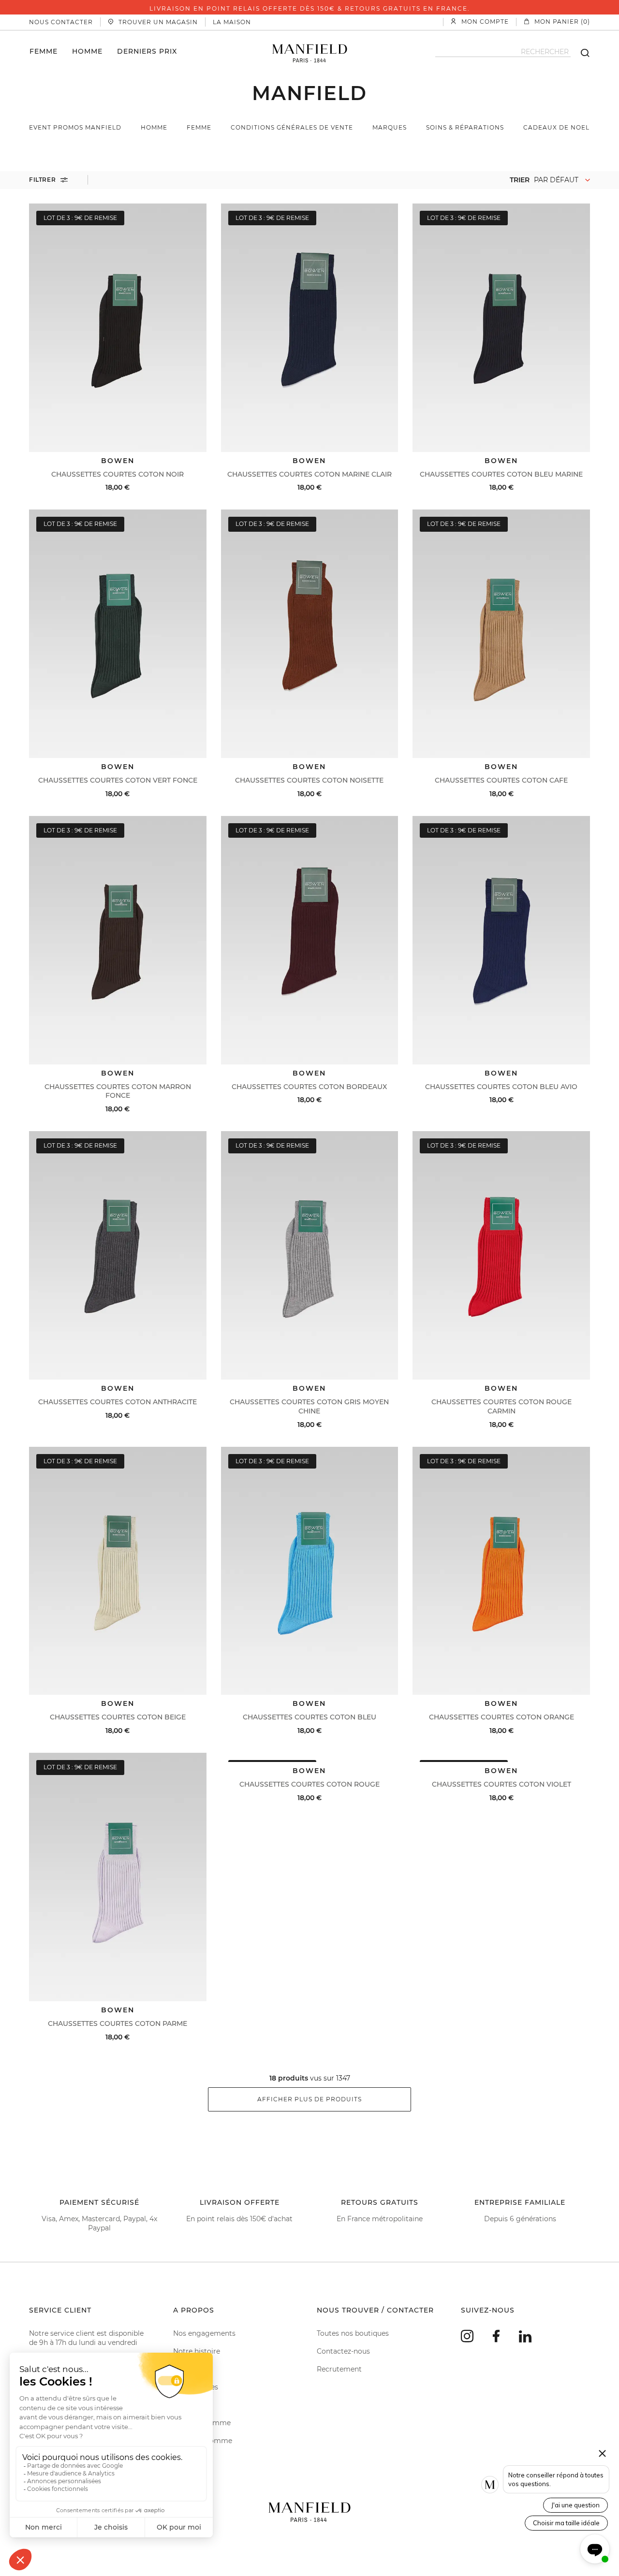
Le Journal (191, 2405)
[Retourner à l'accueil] (310, 52)
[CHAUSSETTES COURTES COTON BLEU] (310, 1571)
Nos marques (196, 2387)
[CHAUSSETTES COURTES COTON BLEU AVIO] (501, 940)
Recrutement (339, 2369)
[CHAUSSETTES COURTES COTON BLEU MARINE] (501, 328)
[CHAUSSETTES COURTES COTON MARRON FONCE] (118, 940)
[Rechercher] (580, 52)
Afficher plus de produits (309, 2099)
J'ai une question (575, 2505)
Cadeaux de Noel (556, 127)
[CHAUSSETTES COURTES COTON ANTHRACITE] (118, 1255)
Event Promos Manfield (75, 127)
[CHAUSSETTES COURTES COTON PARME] (118, 1877)
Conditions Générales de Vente (292, 127)
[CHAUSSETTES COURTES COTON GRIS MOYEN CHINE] (310, 1255)
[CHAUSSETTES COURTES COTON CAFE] (501, 634)
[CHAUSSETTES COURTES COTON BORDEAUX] (310, 940)
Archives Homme (203, 2441)
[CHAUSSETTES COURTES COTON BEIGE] (118, 1571)
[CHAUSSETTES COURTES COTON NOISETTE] (310, 634)
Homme (87, 51)
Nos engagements (204, 2333)
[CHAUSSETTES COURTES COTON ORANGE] (501, 1571)
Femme (44, 51)
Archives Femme (202, 2423)
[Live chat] (595, 2549)
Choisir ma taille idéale (566, 2523)
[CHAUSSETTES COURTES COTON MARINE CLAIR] (310, 328)
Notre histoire (197, 2351)
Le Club (186, 2369)
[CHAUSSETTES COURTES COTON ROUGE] (310, 1757)
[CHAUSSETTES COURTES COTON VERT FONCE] (118, 634)
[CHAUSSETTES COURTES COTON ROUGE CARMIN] (501, 1255)
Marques (390, 127)
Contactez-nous (343, 2351)
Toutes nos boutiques (353, 2333)
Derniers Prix (147, 51)
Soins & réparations (465, 127)
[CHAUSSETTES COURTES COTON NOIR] (118, 328)
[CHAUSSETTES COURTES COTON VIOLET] (501, 1757)
